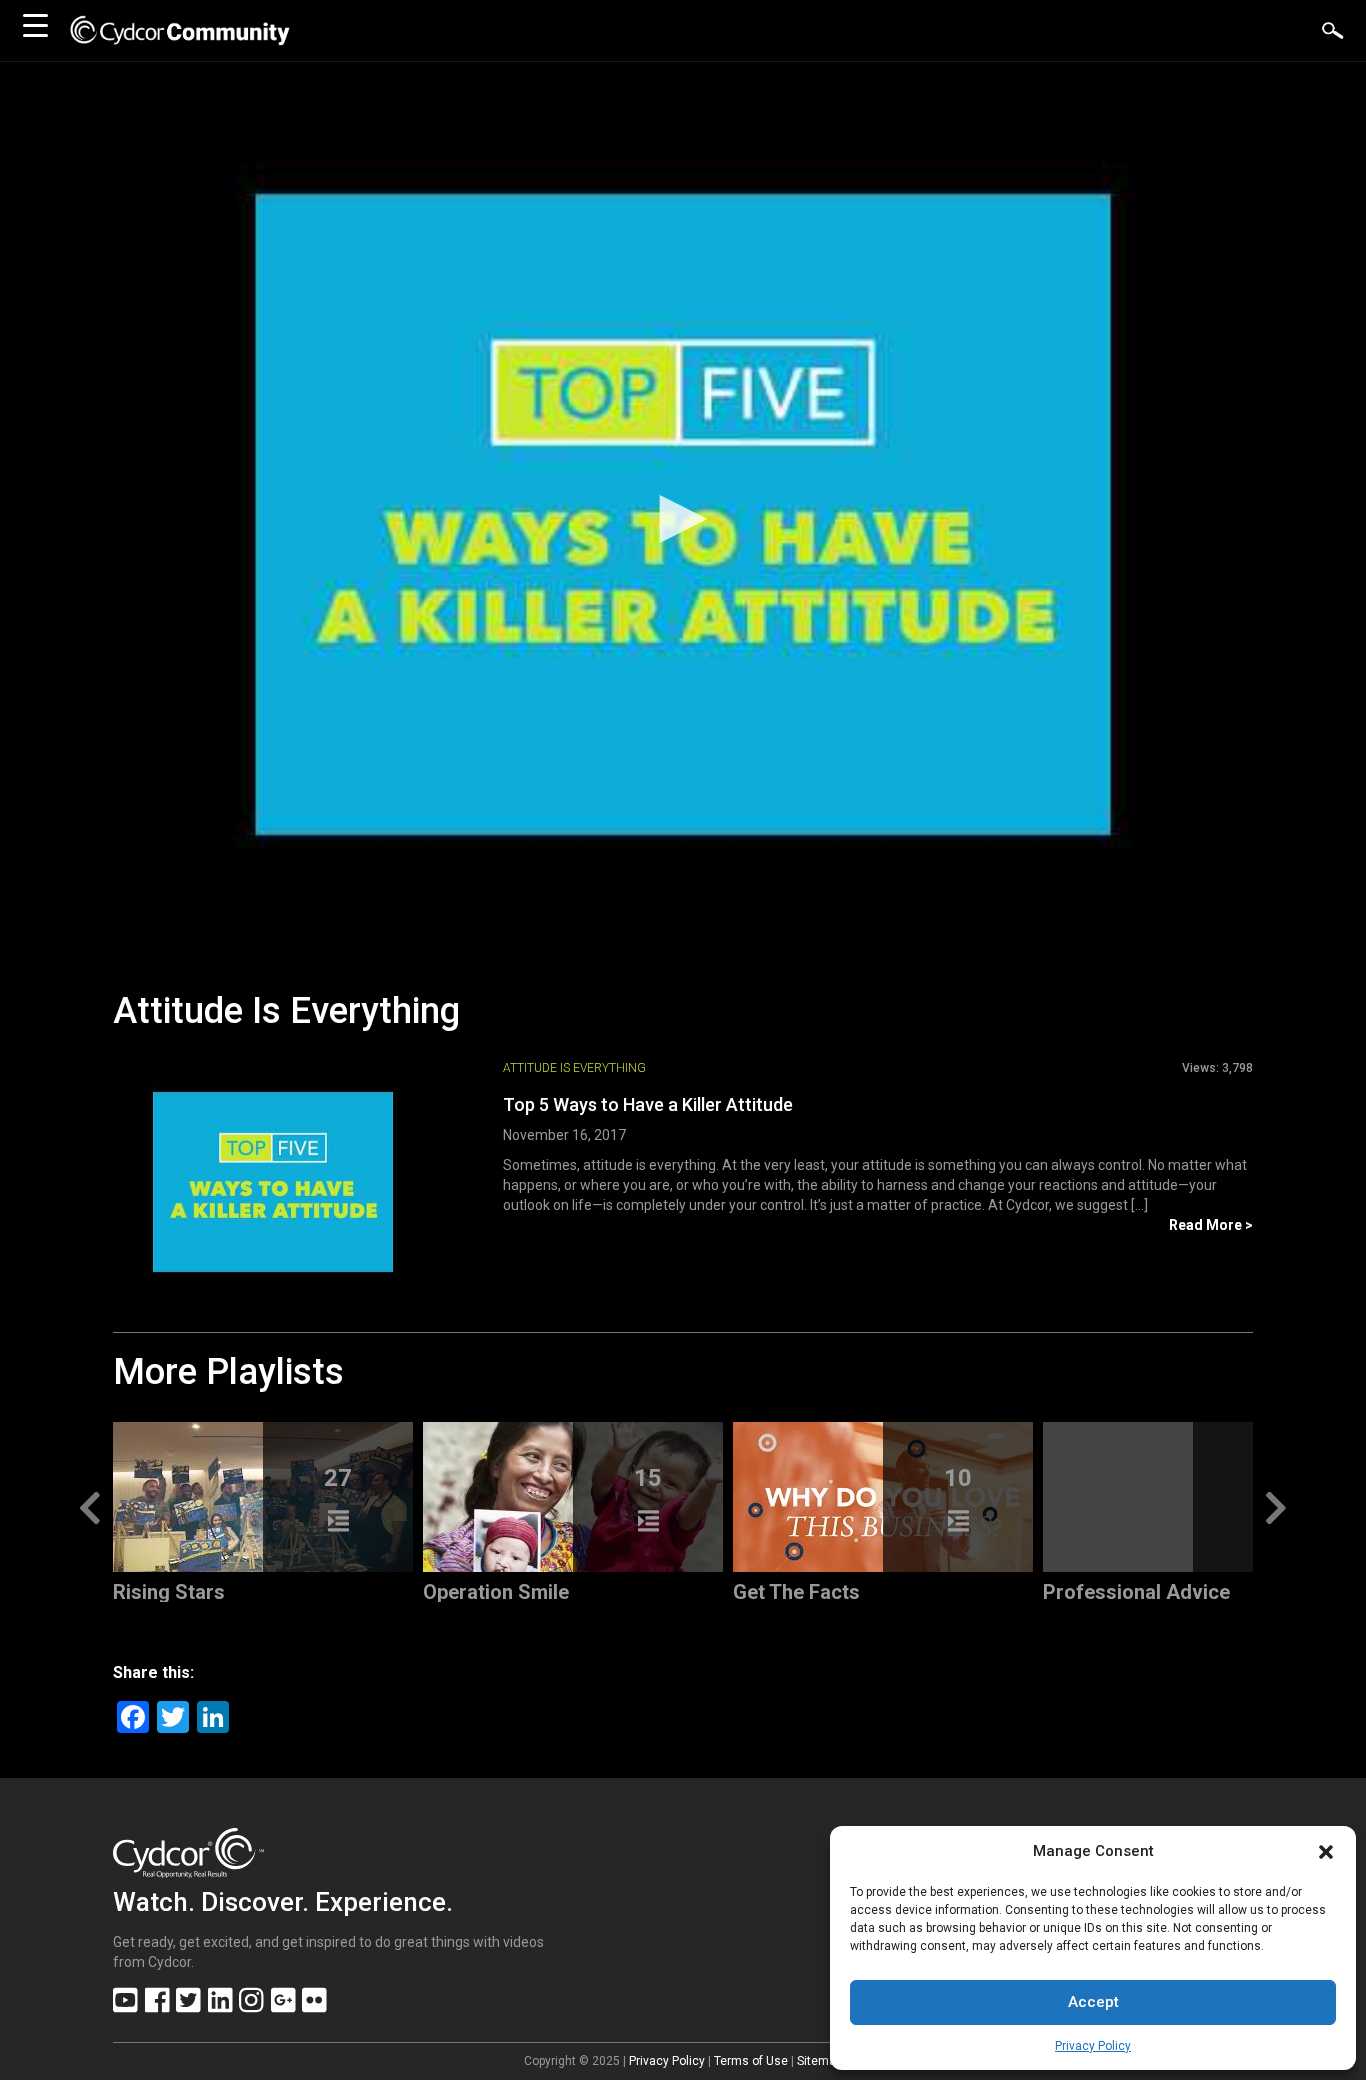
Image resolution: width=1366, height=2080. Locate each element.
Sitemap (819, 2061)
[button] (1326, 1852)
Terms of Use (751, 2061)
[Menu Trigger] (35, 25)
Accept (1093, 2002)
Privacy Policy (1093, 2046)
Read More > (1211, 1225)
